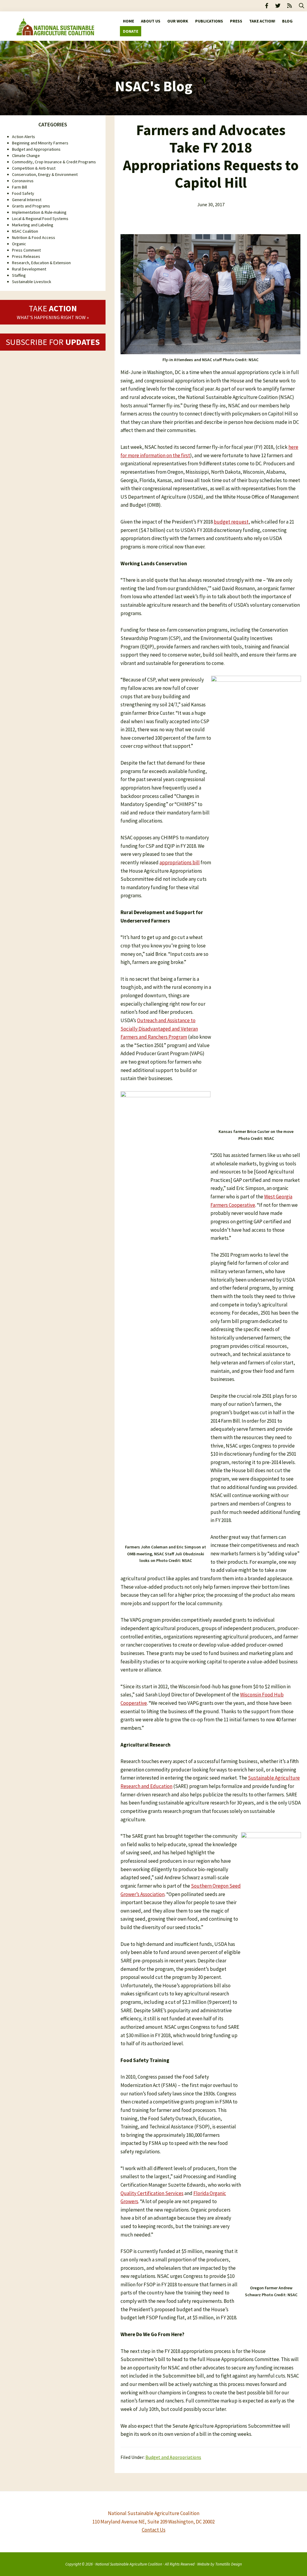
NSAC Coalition (25, 231)
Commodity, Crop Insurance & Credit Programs (54, 162)
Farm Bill (19, 187)
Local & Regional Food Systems (40, 219)
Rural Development (29, 269)
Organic (19, 244)
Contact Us (154, 2530)
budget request (231, 522)
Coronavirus (23, 181)
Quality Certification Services (152, 2193)
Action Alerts (24, 137)
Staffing (19, 275)
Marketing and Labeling (33, 225)
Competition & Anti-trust (34, 168)
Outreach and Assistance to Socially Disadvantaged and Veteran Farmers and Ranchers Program (159, 1029)
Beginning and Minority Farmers (40, 143)
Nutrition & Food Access (34, 237)
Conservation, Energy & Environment (45, 174)
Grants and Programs (31, 206)
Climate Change (26, 156)
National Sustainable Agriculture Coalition (129, 2564)
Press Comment (26, 250)
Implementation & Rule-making (39, 212)
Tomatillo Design (229, 2564)
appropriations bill (180, 862)
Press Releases (26, 256)
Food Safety (23, 193)
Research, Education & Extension (41, 263)
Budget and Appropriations (173, 2457)
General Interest (27, 200)
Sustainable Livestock (32, 282)
